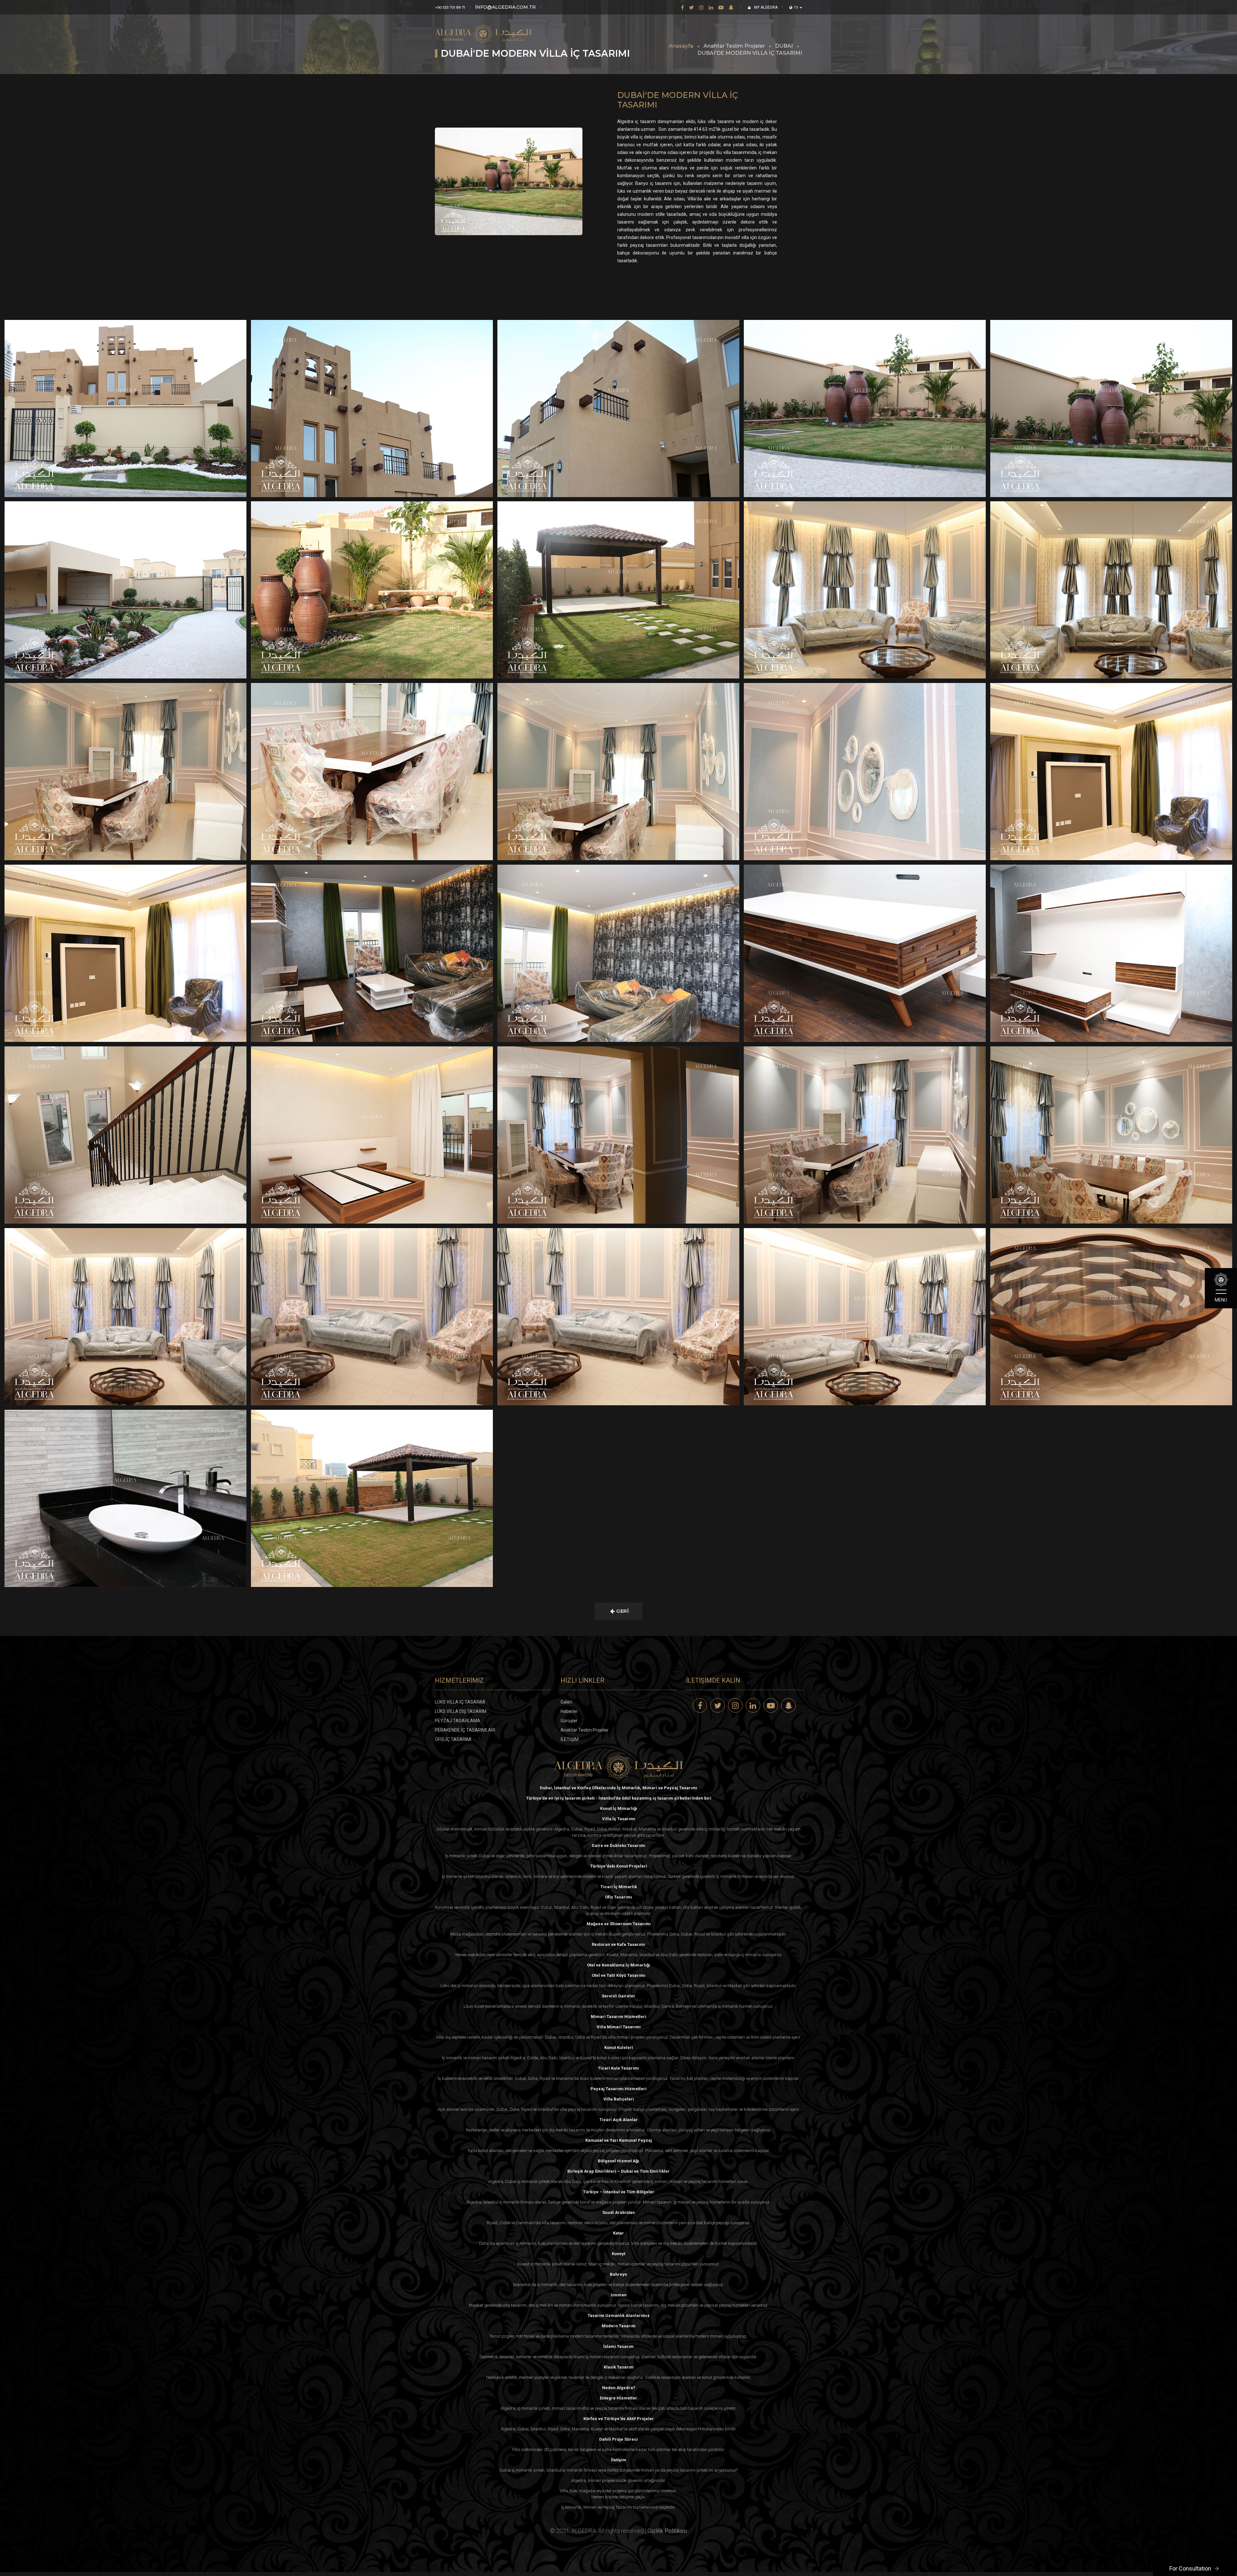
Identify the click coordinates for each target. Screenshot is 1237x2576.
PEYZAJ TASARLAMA (458, 1721)
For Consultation (1190, 2568)
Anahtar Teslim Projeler (734, 46)
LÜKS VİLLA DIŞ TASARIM (461, 1711)
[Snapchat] (731, 7)
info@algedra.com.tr (505, 7)
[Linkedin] (711, 7)
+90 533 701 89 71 (450, 7)
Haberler (569, 1711)
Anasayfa (681, 46)
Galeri (566, 1702)
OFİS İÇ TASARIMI (453, 1739)
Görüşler (569, 1721)
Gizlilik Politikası (667, 2531)
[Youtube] (721, 7)
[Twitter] (691, 7)
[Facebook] (682, 7)
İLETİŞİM (570, 1739)
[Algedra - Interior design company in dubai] (483, 29)
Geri (622, 1611)
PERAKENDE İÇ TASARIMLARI (465, 1730)
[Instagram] (701, 7)
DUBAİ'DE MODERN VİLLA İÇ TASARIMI (750, 53)
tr (796, 7)
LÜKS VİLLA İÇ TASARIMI (460, 1702)
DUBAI (784, 46)
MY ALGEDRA (765, 7)
